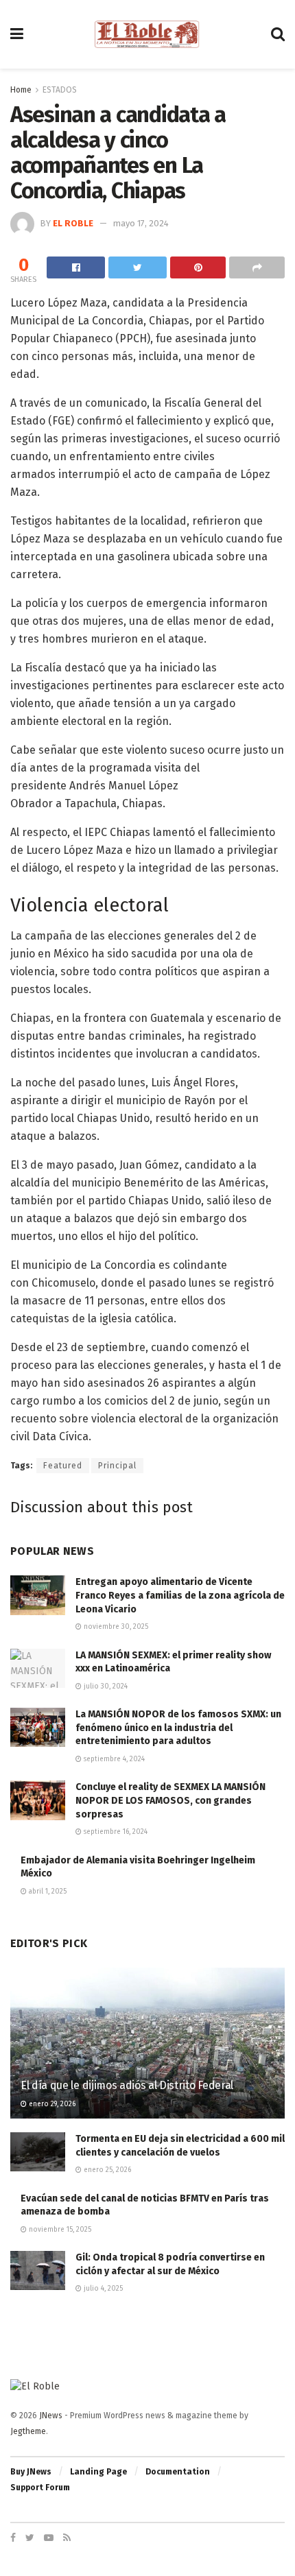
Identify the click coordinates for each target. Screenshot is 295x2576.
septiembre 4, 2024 (113, 1759)
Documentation (178, 2472)
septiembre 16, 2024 (115, 1832)
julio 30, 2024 (105, 1686)
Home (21, 90)
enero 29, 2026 (51, 2104)
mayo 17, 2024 (141, 223)
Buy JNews (31, 2472)
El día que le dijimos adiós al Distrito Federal (127, 2085)
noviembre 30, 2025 (115, 1627)
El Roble (73, 223)
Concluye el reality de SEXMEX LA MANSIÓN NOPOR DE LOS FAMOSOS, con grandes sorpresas (170, 1800)
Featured (63, 1466)
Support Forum (40, 2488)
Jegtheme (28, 2431)
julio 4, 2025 (102, 2289)
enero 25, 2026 (106, 2170)
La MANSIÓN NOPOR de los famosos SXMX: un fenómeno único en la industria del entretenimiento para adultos (178, 1728)
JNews (51, 2416)
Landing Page (98, 2472)
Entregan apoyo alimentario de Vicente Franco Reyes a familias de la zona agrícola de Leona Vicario (180, 1595)
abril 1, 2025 (47, 1892)
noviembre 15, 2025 (59, 2230)
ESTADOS (60, 90)
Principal (117, 1466)
